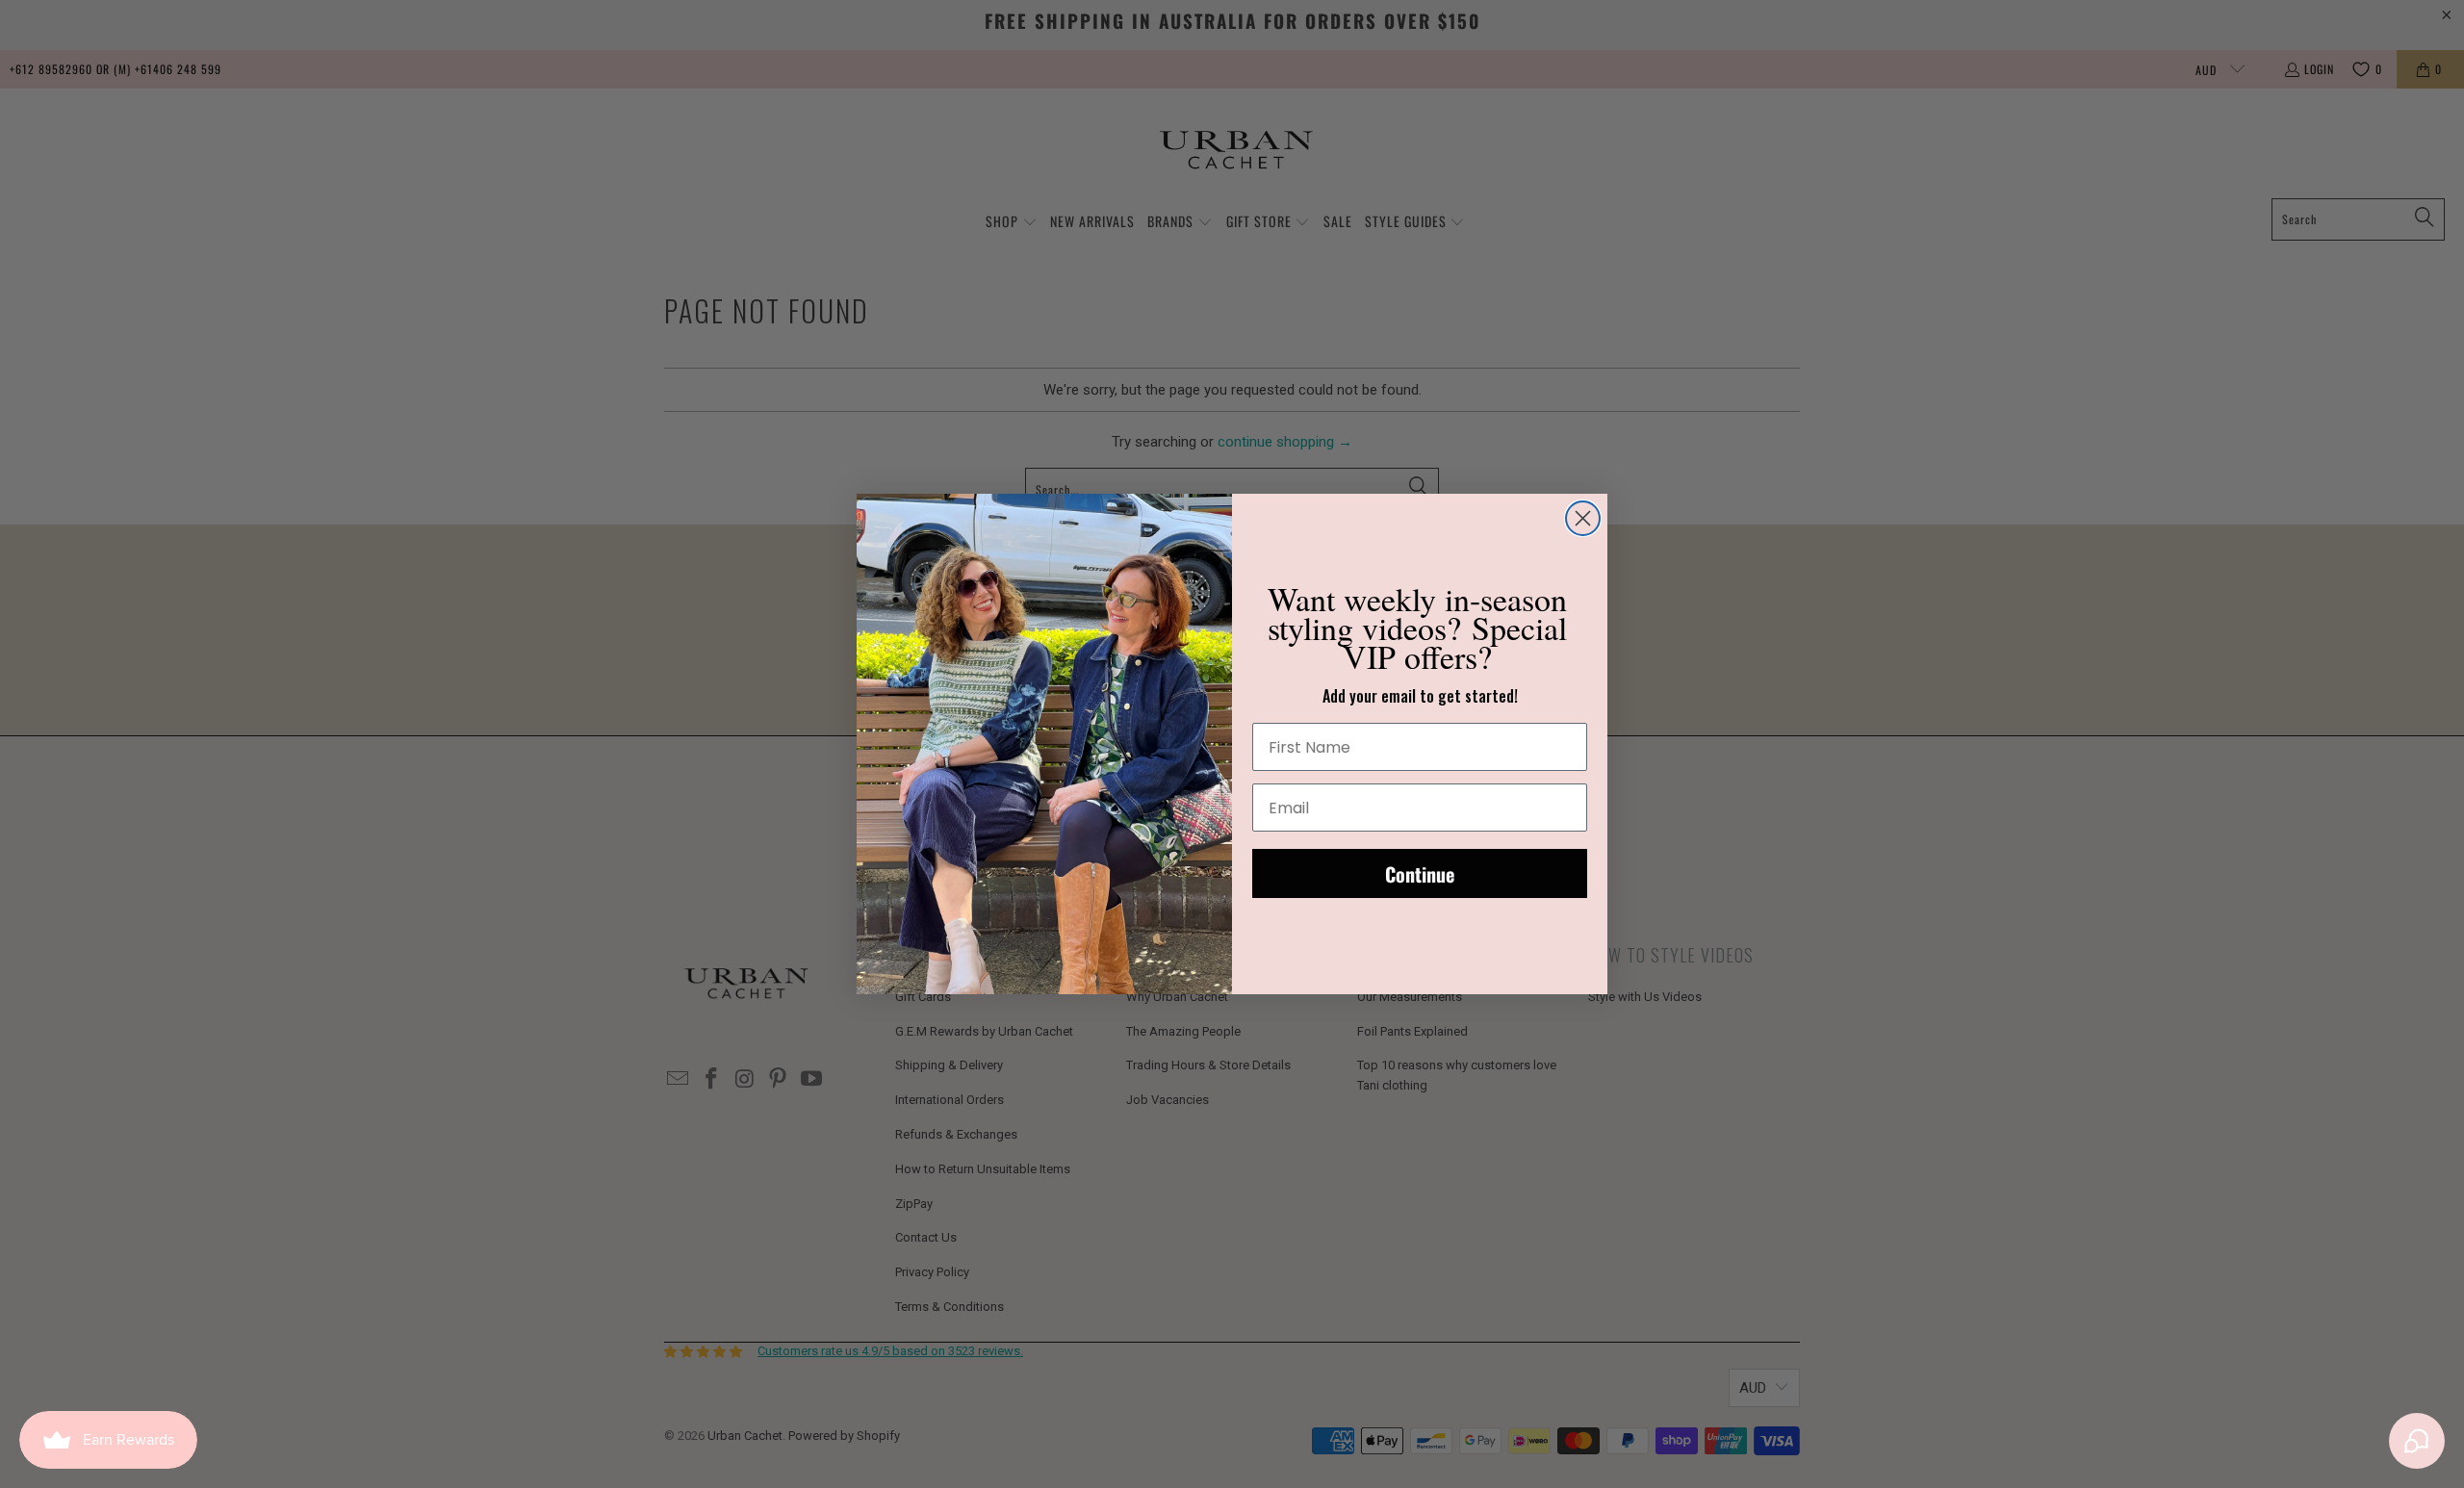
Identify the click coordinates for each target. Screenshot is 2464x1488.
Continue (1420, 874)
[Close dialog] (1583, 518)
